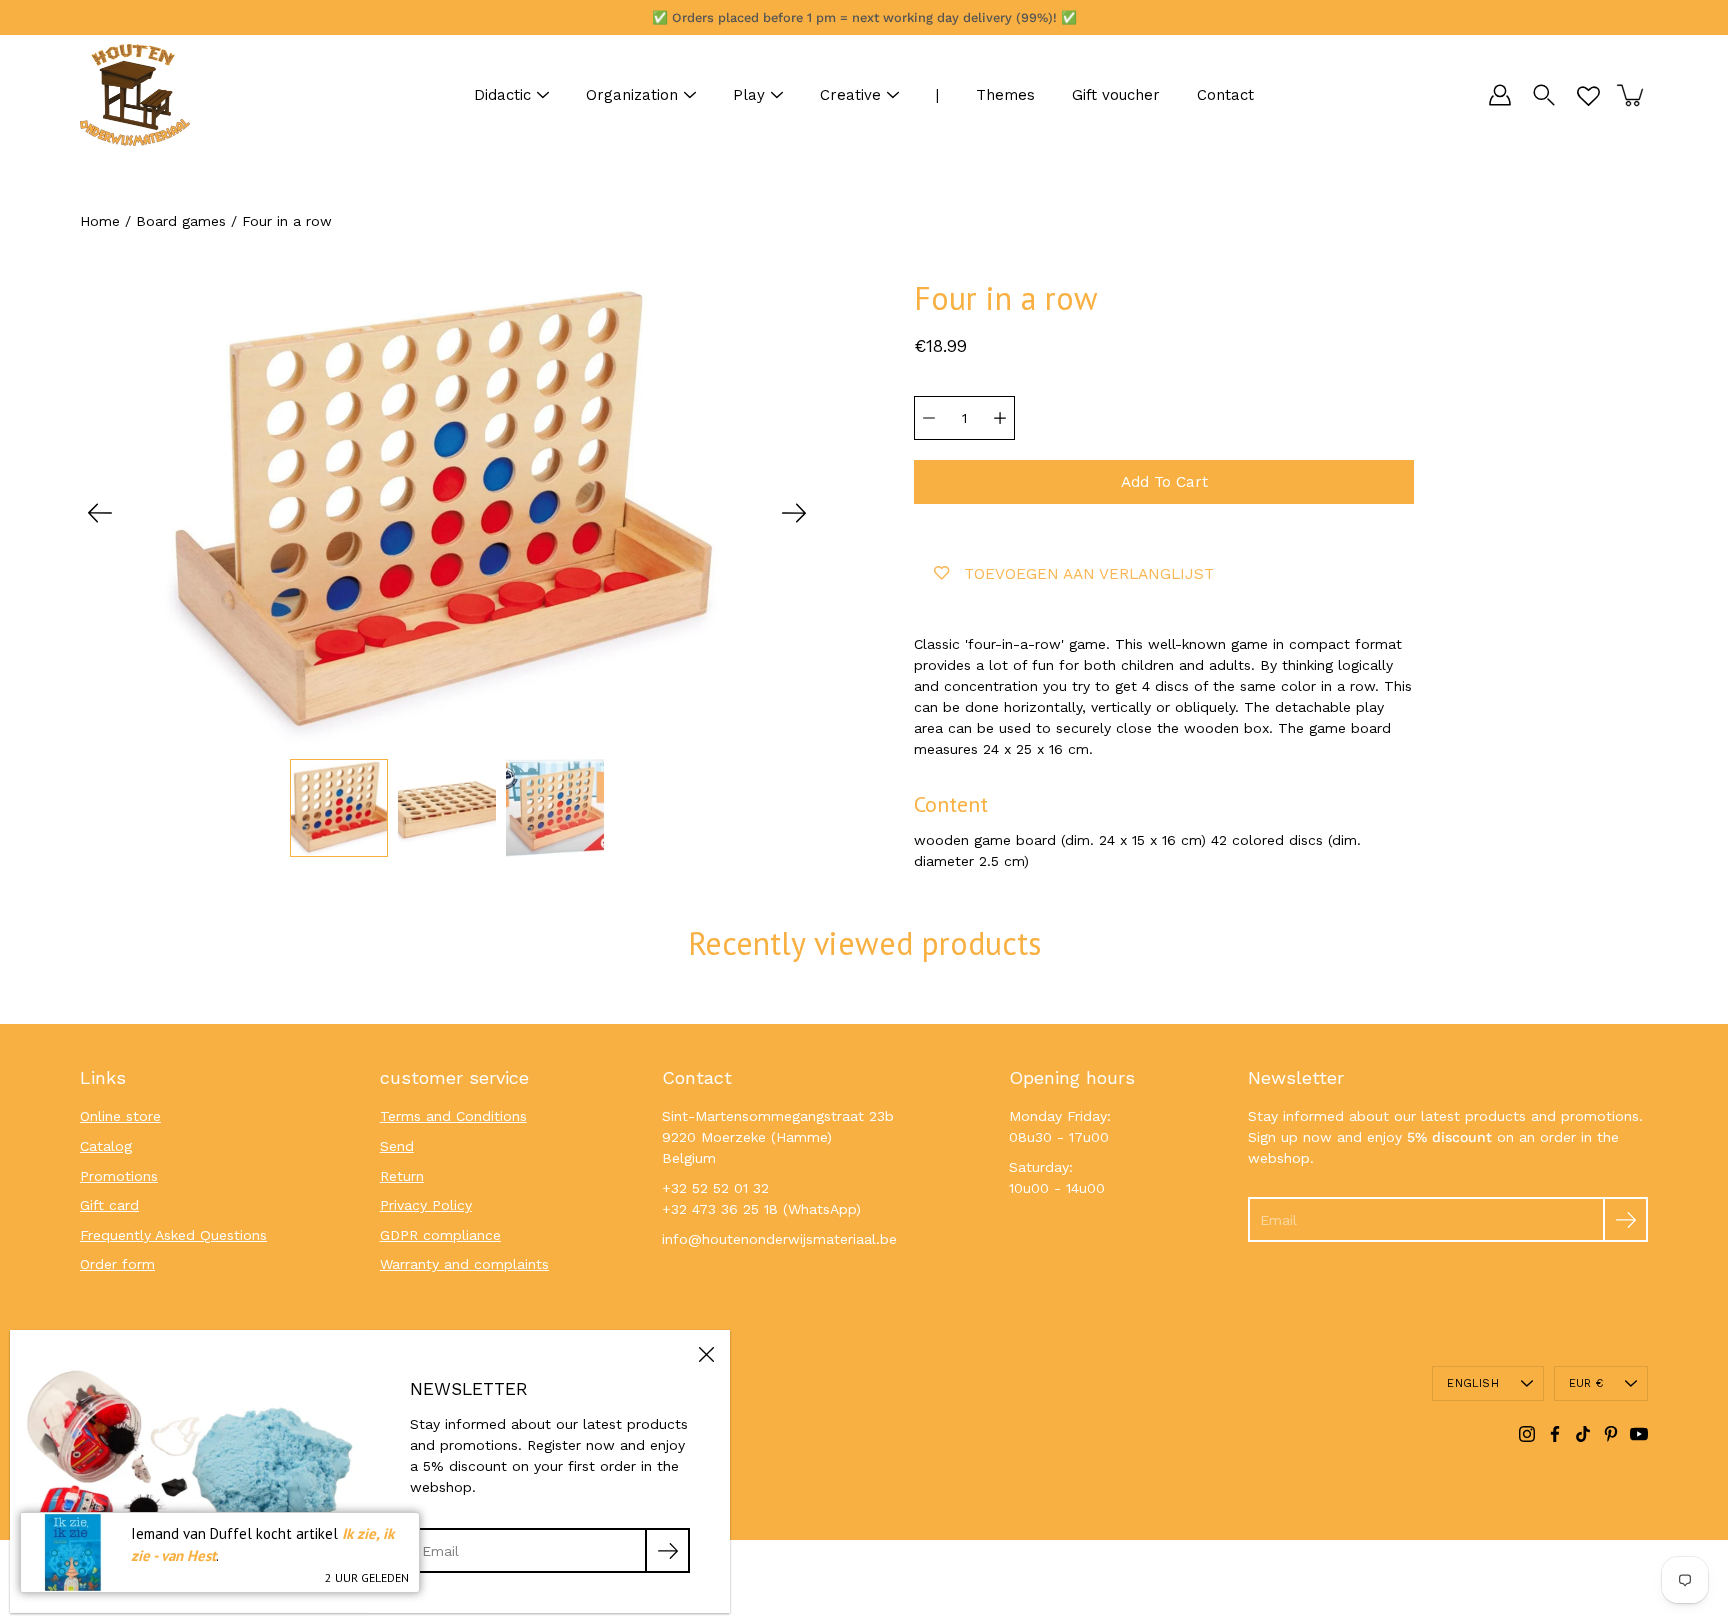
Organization (632, 95)
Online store (120, 1116)
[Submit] (1625, 1219)
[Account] (1500, 95)
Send (397, 1146)
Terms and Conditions (453, 1116)
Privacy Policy (426, 1205)
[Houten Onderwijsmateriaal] (135, 95)
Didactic (502, 95)
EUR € (1586, 1383)
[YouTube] (1639, 1434)
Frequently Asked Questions (173, 1235)
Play (749, 95)
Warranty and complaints (464, 1264)
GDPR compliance (440, 1235)
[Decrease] (929, 418)
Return (402, 1176)
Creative (850, 95)
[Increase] (1000, 418)
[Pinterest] (1611, 1434)
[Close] (706, 1354)
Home (100, 221)
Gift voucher (1116, 95)
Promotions (119, 1176)
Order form (117, 1264)
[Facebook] (1555, 1434)
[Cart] (1632, 95)
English (1473, 1383)
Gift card (109, 1205)
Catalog (106, 1146)
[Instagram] (1527, 1434)
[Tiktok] (1583, 1434)
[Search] (1544, 95)
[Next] (794, 513)
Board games (181, 221)
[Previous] (100, 513)
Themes (1005, 95)
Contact (1225, 95)
